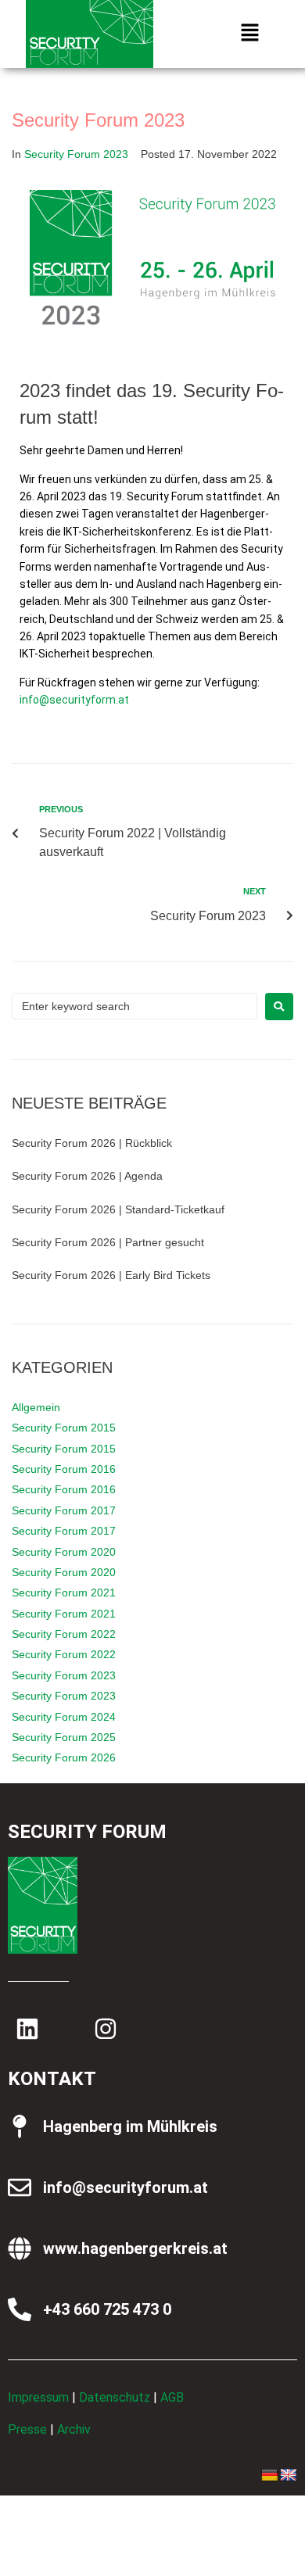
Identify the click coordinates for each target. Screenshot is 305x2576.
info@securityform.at (74, 700)
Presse (27, 2429)
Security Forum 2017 (64, 1510)
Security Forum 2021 (64, 1593)
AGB (172, 2397)
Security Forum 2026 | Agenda (87, 1176)
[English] (289, 2476)
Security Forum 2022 (64, 1634)
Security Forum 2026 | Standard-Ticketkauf (118, 1209)
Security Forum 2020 (64, 1552)
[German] (270, 2476)
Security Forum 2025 (64, 1737)
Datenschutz (115, 2397)
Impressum (38, 2397)
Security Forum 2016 (64, 1469)
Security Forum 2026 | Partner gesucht (108, 1242)
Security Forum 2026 (64, 1757)
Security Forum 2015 (64, 1428)
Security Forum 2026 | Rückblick (92, 1143)
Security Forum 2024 (64, 1717)
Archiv (74, 2429)
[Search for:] (135, 1006)
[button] (249, 34)
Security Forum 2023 (76, 154)
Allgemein (36, 1407)
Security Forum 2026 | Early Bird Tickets (111, 1275)
